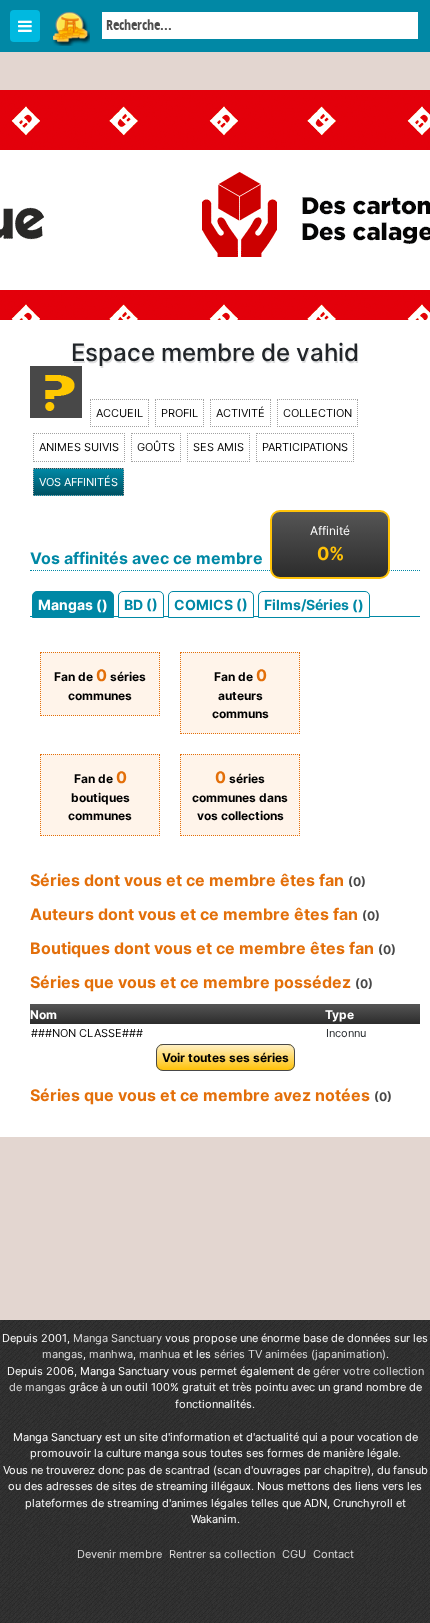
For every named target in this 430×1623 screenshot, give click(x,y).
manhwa (111, 1354)
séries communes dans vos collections (240, 797)
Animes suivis (79, 447)
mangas (62, 1354)
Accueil (119, 413)
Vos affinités (78, 482)
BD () (141, 604)
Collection (317, 413)
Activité (240, 413)
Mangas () (73, 604)
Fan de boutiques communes (100, 797)
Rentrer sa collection (222, 1554)
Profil (179, 413)
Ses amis (218, 447)
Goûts (156, 447)
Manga (70, 27)
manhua (159, 1354)
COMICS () (211, 604)
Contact (333, 1554)
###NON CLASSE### (87, 1033)
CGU (294, 1554)
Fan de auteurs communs (240, 695)
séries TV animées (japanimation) (300, 1354)
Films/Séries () (314, 604)
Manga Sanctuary (117, 1338)
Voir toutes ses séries (225, 1057)
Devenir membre (119, 1554)
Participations (305, 447)
